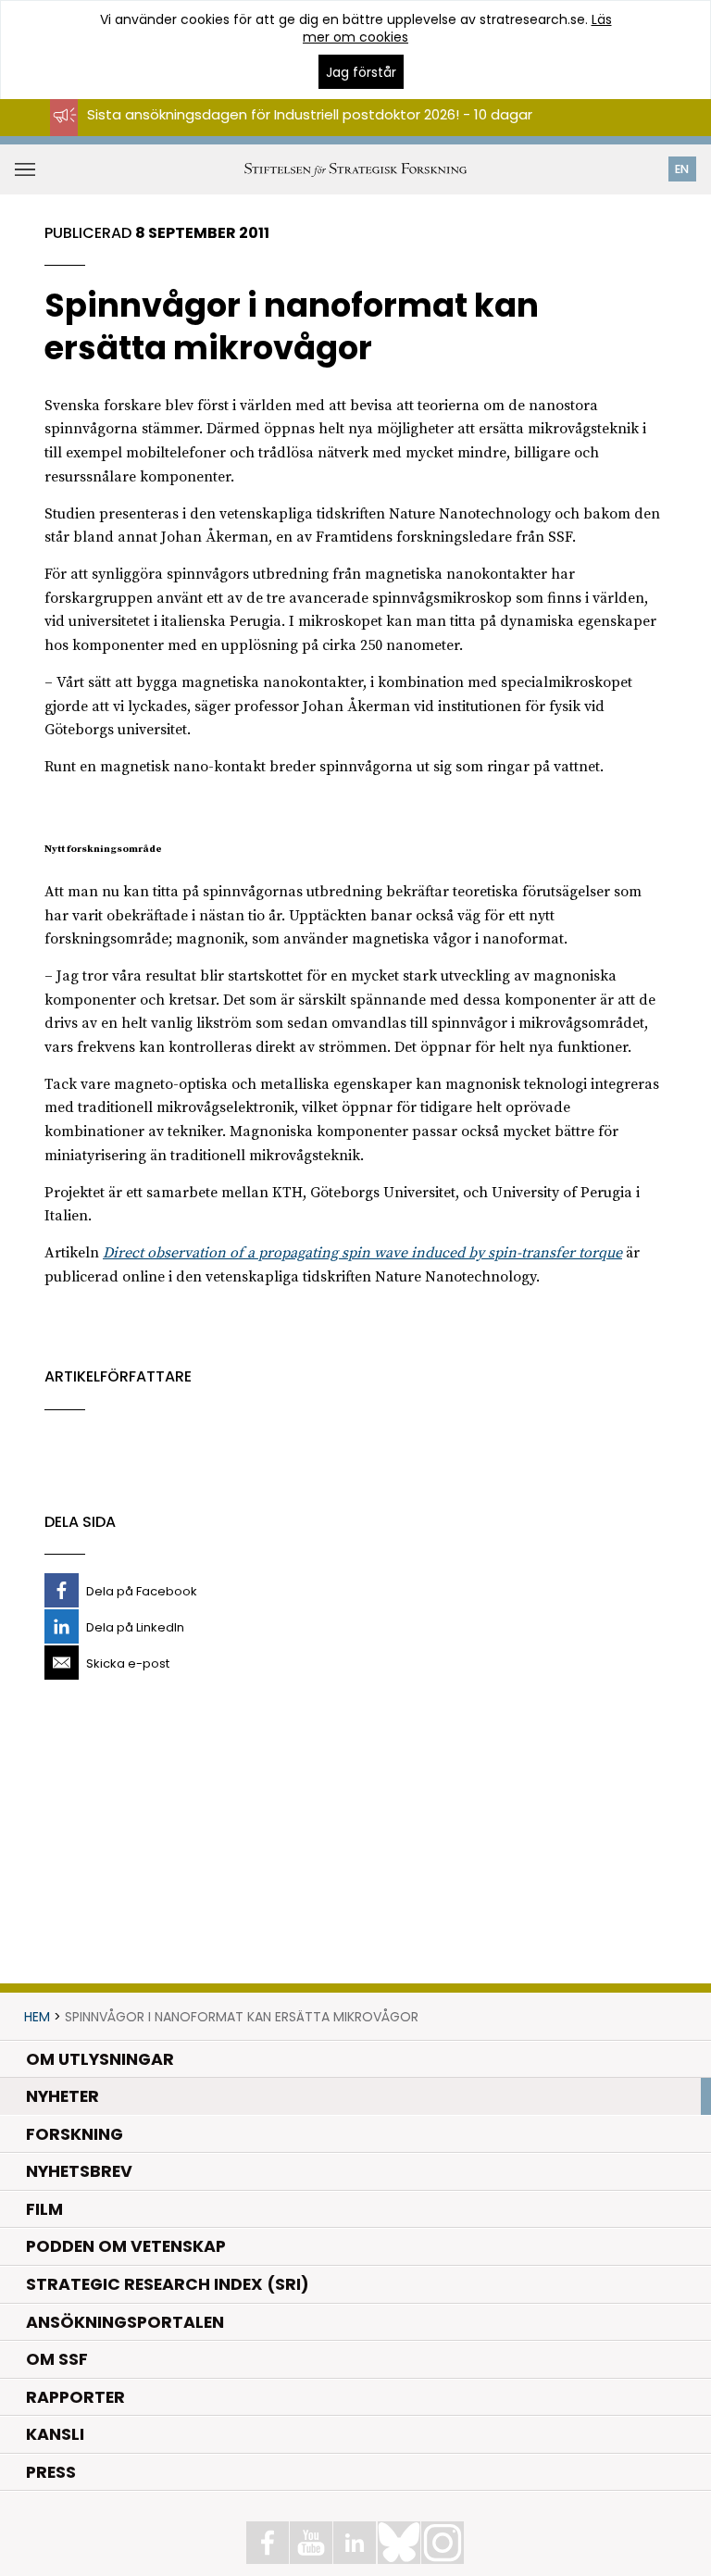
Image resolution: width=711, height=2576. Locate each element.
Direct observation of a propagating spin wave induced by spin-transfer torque (362, 1253)
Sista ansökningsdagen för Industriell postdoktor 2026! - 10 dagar (310, 114)
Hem (37, 2017)
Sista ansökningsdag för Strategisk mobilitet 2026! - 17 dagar (296, 131)
